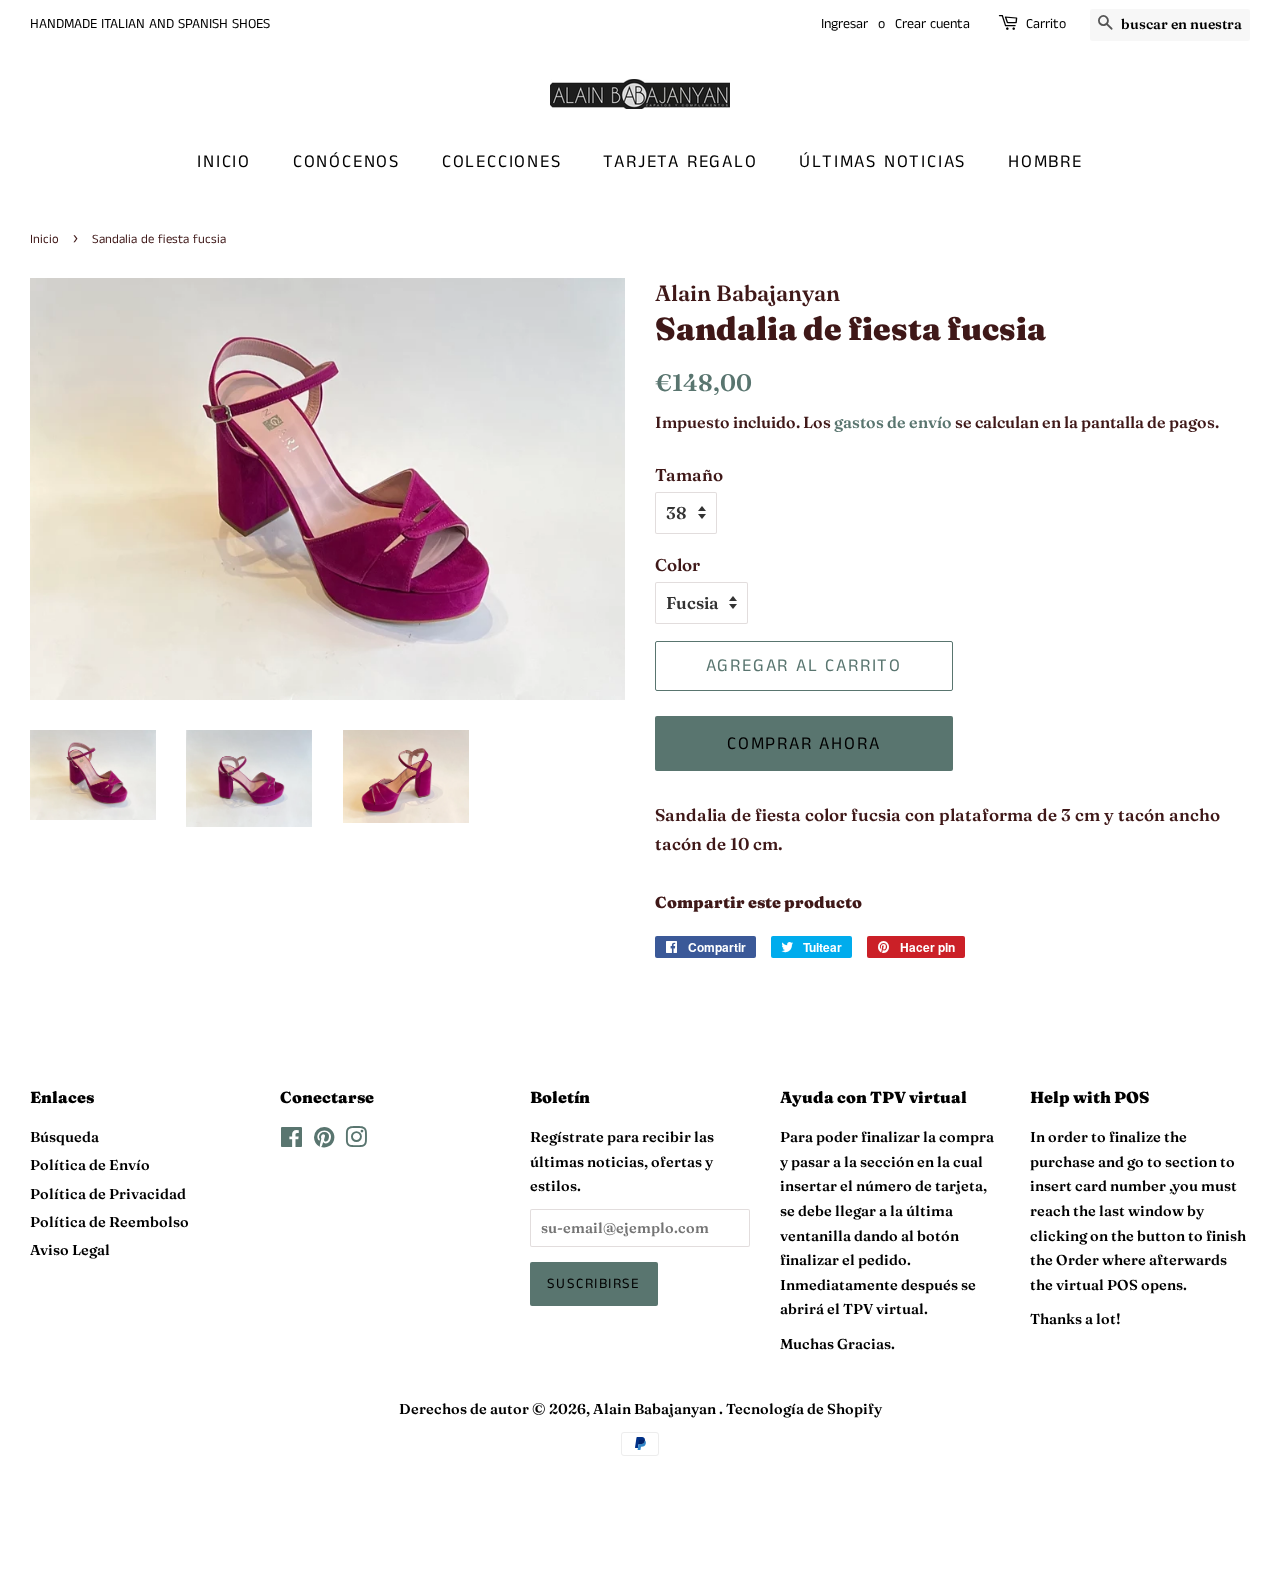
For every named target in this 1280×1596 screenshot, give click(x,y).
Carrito (1046, 24)
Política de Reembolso (109, 1222)
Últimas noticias (882, 162)
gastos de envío (893, 422)
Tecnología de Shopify (804, 1409)
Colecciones (502, 162)
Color (677, 564)
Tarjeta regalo (680, 162)
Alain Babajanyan (656, 1409)
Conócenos (346, 162)
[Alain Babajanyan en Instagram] (356, 1141)
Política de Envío (90, 1165)
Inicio (224, 162)
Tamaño (689, 474)
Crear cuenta (932, 24)
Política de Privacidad (108, 1194)
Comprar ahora (803, 744)
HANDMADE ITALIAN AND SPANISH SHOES (150, 24)
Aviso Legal (70, 1250)
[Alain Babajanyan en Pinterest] (324, 1141)
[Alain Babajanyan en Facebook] (291, 1141)
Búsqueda (64, 1137)
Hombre (1045, 162)
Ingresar (844, 24)
